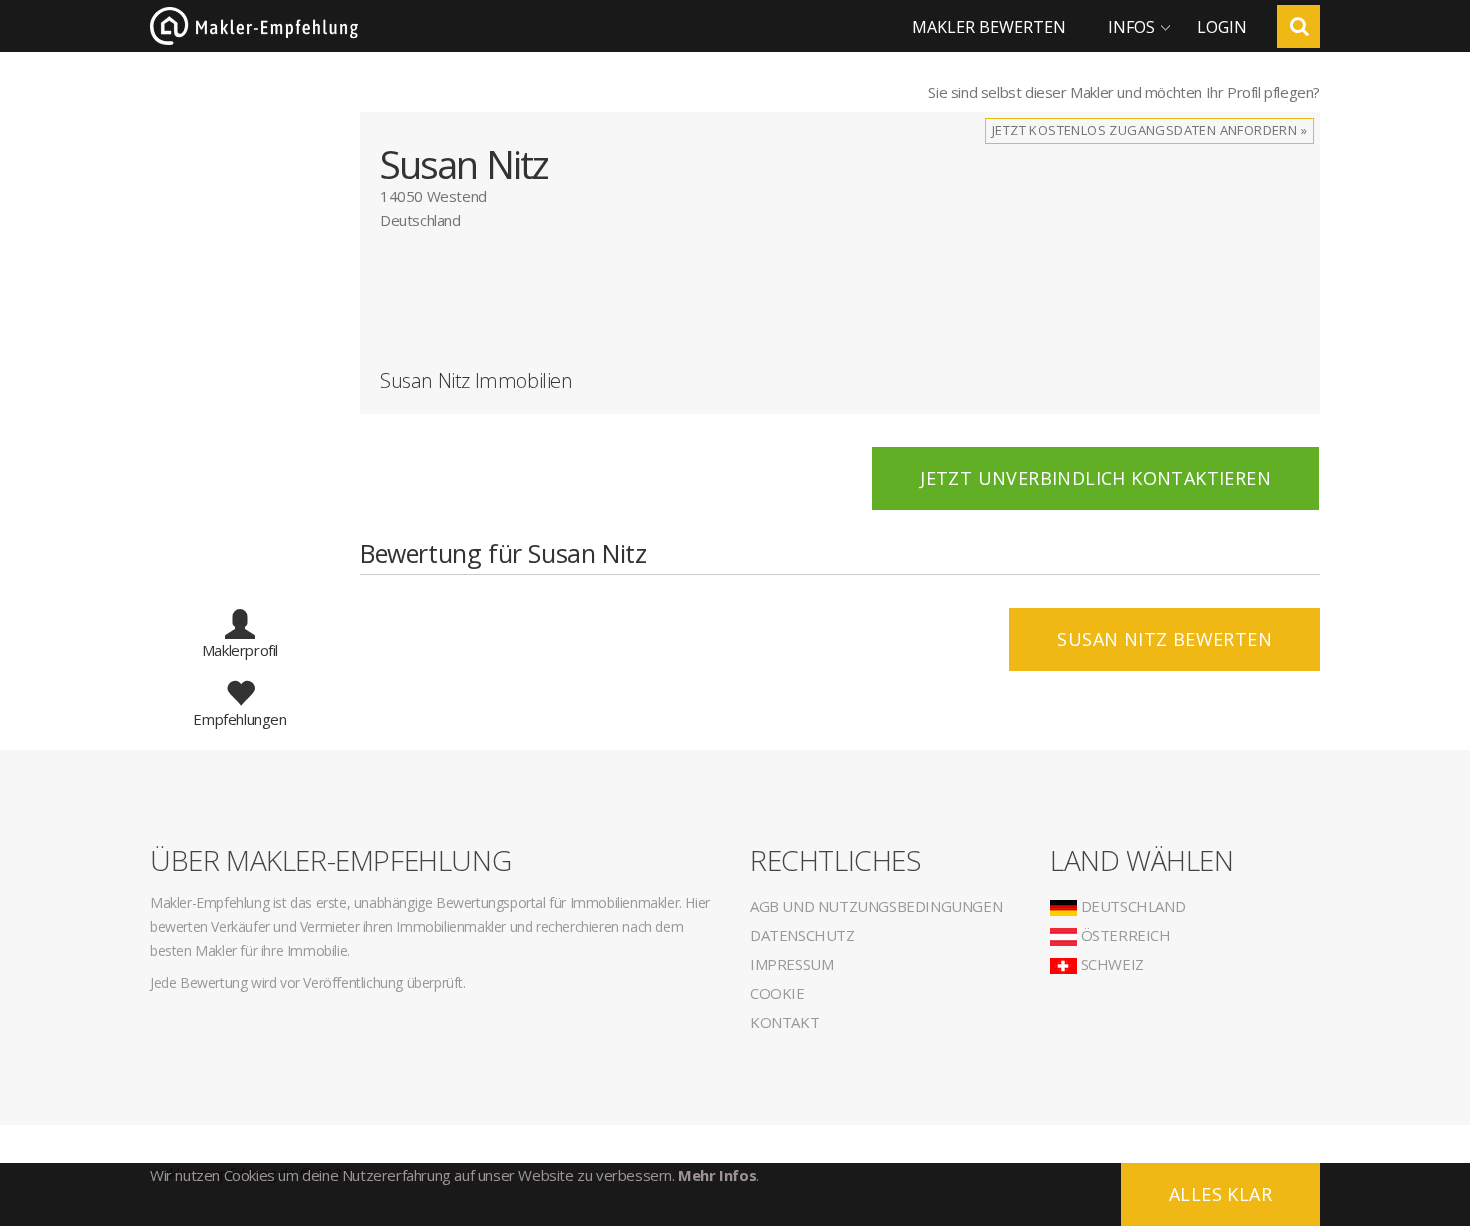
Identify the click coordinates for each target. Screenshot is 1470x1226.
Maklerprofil (240, 650)
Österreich (1124, 935)
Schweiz (1110, 964)
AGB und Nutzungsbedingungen (876, 906)
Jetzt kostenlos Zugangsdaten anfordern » (1149, 130)
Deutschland (1131, 906)
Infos (1131, 27)
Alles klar (1220, 1194)
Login (1222, 27)
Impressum (791, 964)
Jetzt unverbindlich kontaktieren (1095, 478)
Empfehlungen (239, 719)
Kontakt (784, 1022)
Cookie (777, 993)
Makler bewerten (989, 27)
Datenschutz (802, 935)
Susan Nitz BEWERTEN (1164, 639)
